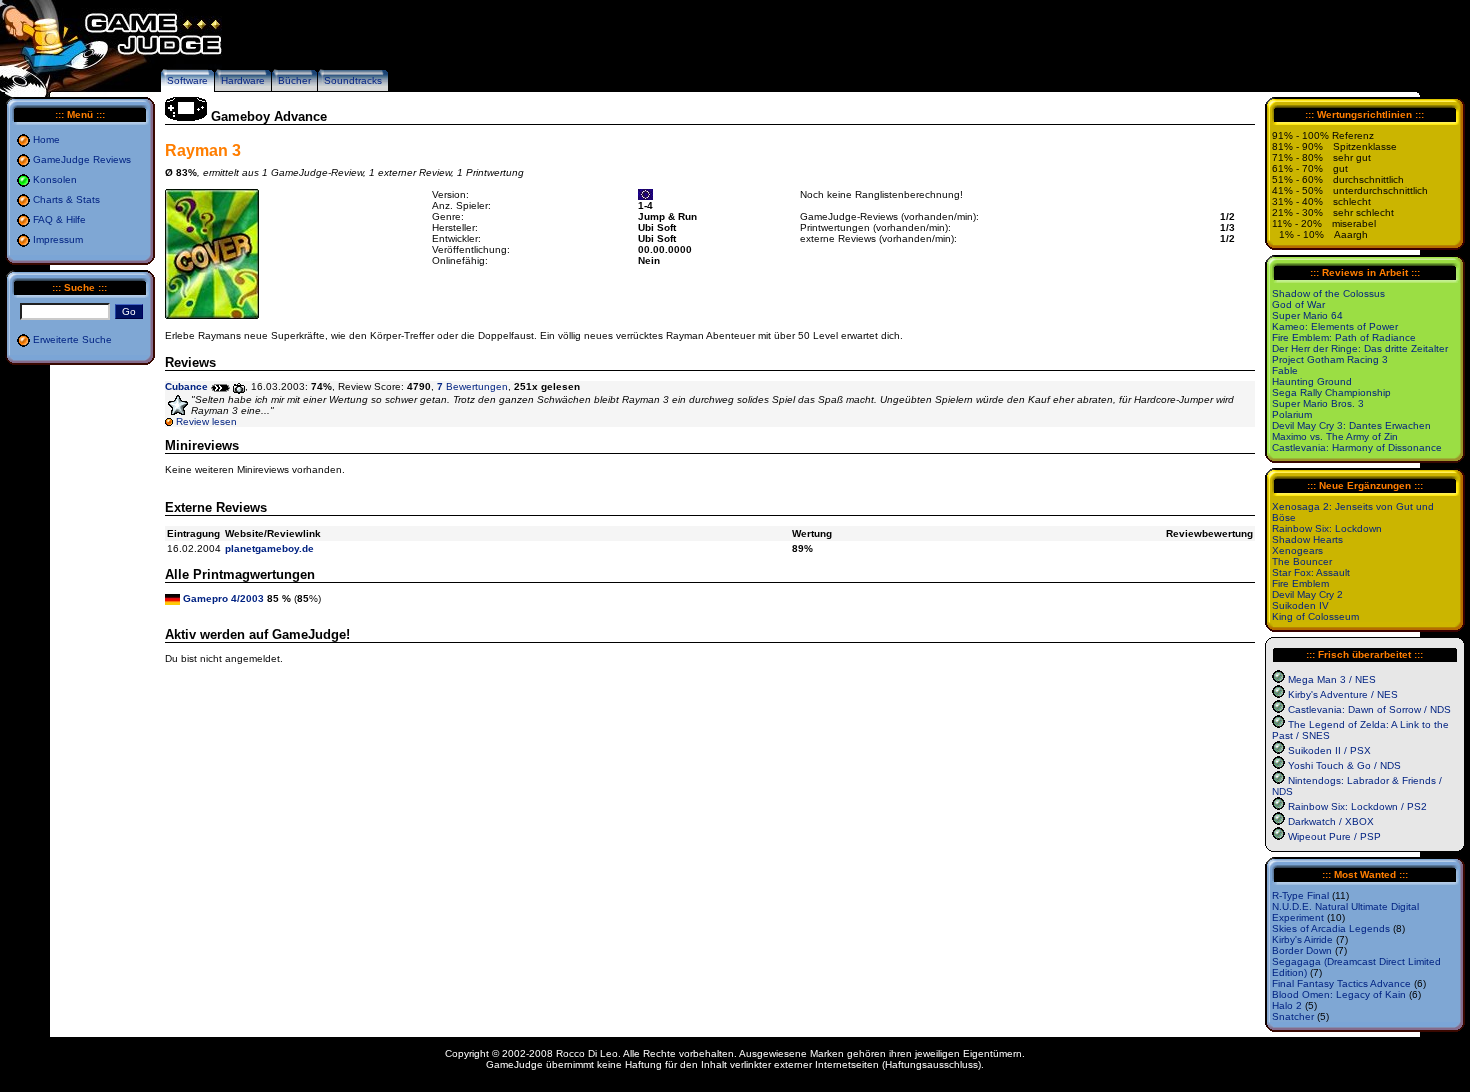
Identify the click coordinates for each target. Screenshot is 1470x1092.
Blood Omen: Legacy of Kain (1339, 994)
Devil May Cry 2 (1307, 594)
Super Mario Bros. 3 (1318, 403)
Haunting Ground (1312, 381)
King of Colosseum (1315, 616)
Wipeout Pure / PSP (1334, 836)
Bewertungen (472, 386)
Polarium (1292, 414)
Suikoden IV (1300, 605)
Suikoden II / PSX (1329, 750)
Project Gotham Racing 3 (1330, 359)
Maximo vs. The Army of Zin (1335, 436)
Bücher (294, 80)
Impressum (58, 239)
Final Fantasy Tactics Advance (1341, 983)
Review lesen (206, 421)
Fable (1285, 370)
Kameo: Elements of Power (1335, 326)
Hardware (243, 80)
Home (46, 139)
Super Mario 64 (1307, 315)
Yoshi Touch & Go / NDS (1344, 765)
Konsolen (55, 179)
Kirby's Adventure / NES (1343, 694)
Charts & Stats (66, 199)
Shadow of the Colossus (1328, 293)
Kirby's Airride (1302, 939)
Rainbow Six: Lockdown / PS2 (1357, 806)
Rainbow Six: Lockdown (1327, 528)
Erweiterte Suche (72, 339)
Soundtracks (353, 80)
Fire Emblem (1300, 583)
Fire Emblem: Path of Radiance (1344, 337)
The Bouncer (1302, 561)
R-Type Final (1300, 895)
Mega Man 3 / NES (1332, 679)
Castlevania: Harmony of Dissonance (1357, 447)
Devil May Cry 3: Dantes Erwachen (1351, 425)
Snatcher (1293, 1016)
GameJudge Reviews (82, 159)
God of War (1298, 304)
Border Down (1302, 950)
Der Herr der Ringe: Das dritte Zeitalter (1360, 348)
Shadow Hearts (1307, 539)
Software (187, 80)
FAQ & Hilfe (59, 219)
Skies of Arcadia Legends (1331, 928)
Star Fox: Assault (1311, 572)
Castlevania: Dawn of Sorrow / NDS (1369, 709)
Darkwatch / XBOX (1331, 821)
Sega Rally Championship (1331, 392)
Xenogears (1297, 550)
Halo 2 (1287, 1005)
